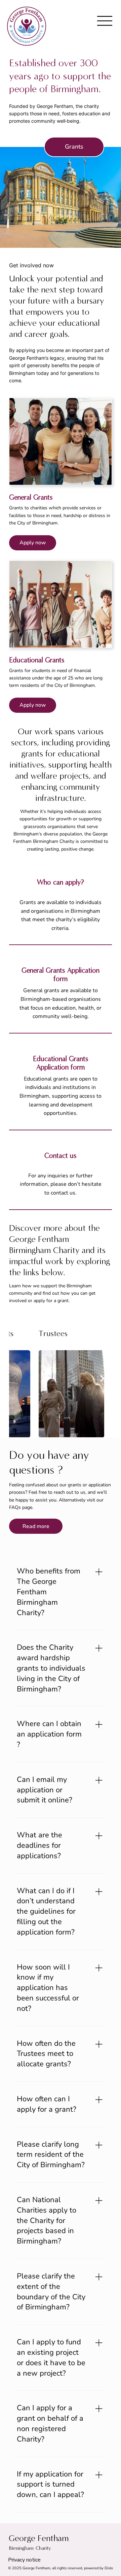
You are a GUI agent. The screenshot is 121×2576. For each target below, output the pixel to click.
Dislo (109, 2568)
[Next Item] (102, 1378)
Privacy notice (24, 2560)
